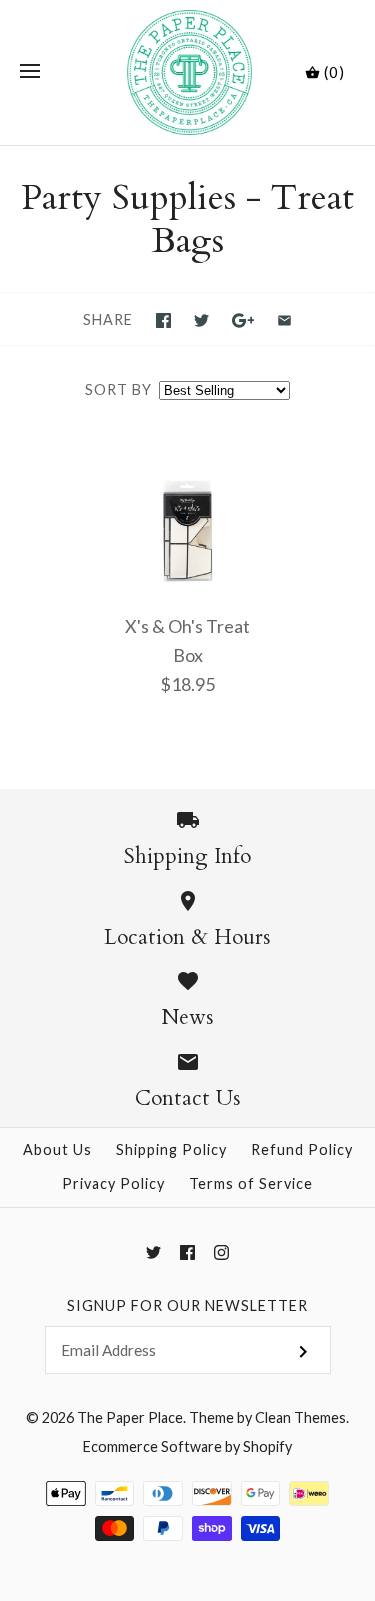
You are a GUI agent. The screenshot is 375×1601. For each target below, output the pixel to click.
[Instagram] (221, 1252)
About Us (57, 1149)
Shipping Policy (171, 1149)
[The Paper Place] (187, 72)
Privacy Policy (113, 1183)
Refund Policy (302, 1149)
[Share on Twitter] (201, 320)
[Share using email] (284, 320)
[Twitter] (153, 1252)
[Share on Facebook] (163, 320)
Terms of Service (251, 1183)
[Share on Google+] (243, 320)
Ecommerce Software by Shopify (187, 1446)
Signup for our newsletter (187, 1305)
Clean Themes (300, 1417)
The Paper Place (130, 1417)
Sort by (118, 389)
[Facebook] (187, 1252)
